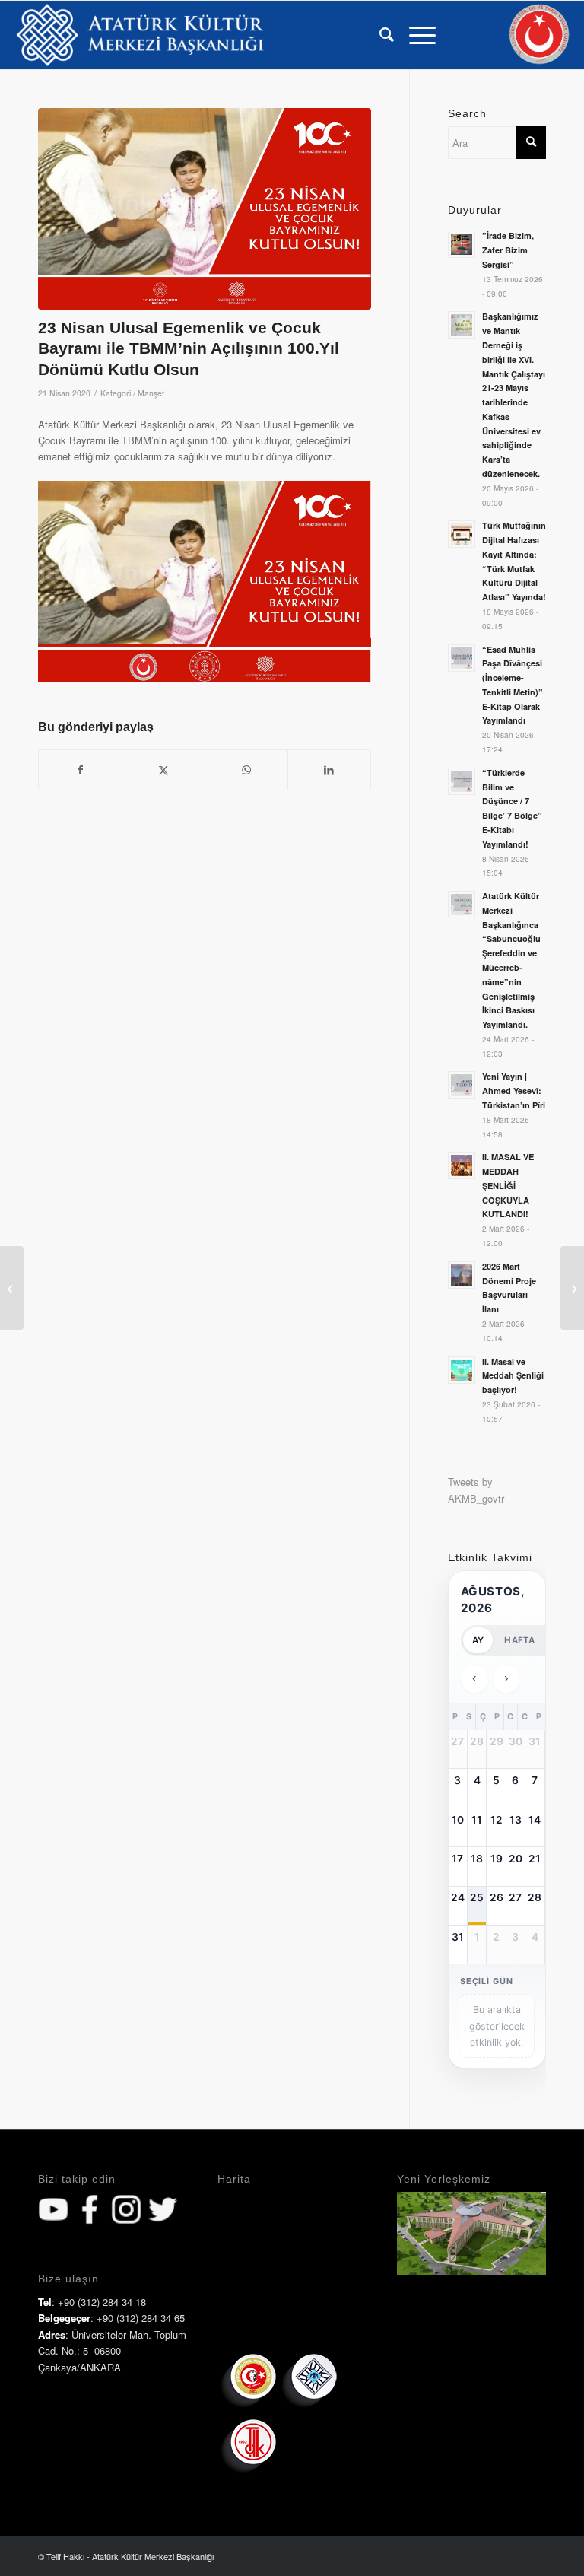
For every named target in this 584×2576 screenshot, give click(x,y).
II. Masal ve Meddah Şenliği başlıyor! (513, 1376)
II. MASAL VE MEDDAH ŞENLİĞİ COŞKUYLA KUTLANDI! (508, 1185)
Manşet (151, 393)
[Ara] (379, 35)
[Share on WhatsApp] (246, 770)
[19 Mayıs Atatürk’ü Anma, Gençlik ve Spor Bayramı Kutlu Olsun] (572, 1288)
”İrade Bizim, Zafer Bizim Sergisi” (508, 250)
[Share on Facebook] (80, 770)
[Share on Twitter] (163, 770)
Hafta (519, 1640)
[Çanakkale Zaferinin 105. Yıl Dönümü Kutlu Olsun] (12, 1288)
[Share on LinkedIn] (329, 770)
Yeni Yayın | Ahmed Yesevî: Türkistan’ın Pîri (514, 1091)
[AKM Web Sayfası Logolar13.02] (140, 35)
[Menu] (415, 35)
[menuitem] (379, 35)
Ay (478, 1640)
